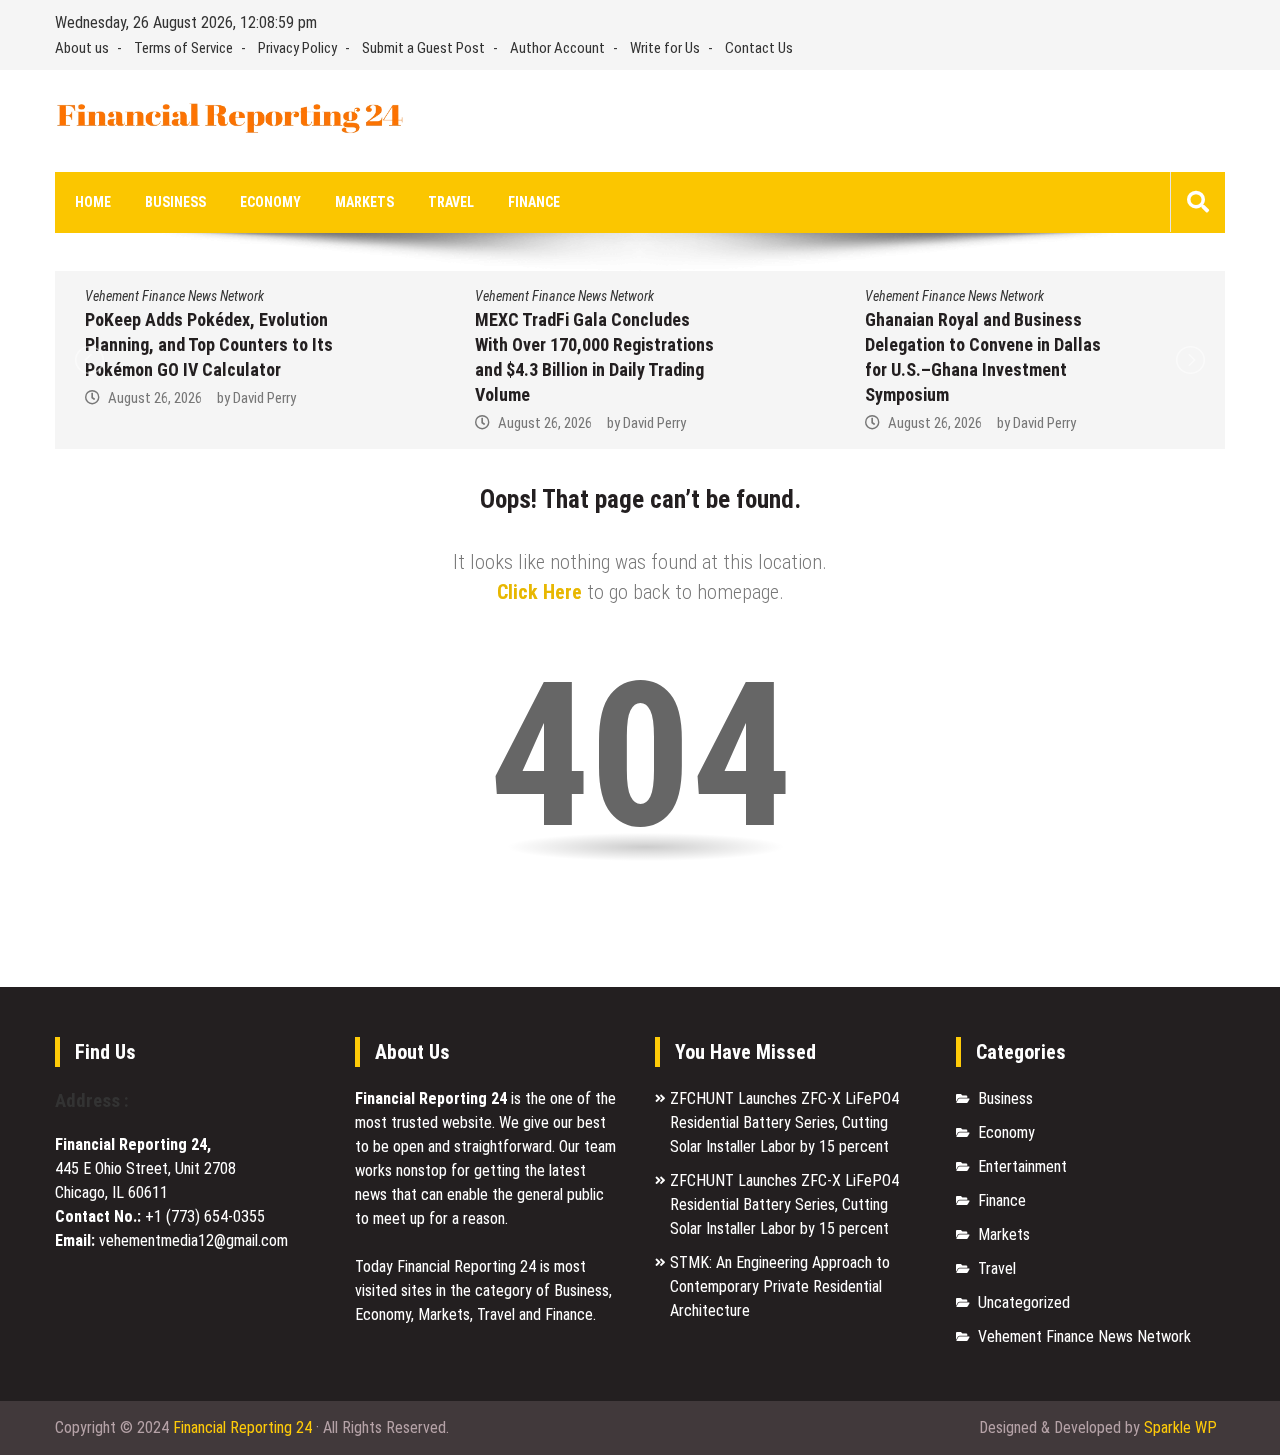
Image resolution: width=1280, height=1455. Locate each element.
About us (82, 48)
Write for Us (665, 48)
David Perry (264, 398)
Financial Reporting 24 (242, 1427)
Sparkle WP (1180, 1427)
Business (175, 202)
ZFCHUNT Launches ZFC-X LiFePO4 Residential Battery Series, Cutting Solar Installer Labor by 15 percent (784, 1122)
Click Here (539, 592)
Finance (534, 202)
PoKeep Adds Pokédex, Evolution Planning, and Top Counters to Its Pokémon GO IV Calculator (209, 344)
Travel (451, 202)
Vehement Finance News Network (174, 296)
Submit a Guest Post (423, 48)
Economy (270, 202)
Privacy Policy (297, 48)
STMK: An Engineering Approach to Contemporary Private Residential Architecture (780, 1286)
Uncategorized (1024, 1302)
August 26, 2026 (155, 398)
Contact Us (759, 48)
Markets (364, 202)
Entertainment (1022, 1166)
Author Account (557, 48)
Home (93, 202)
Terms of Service (183, 48)
